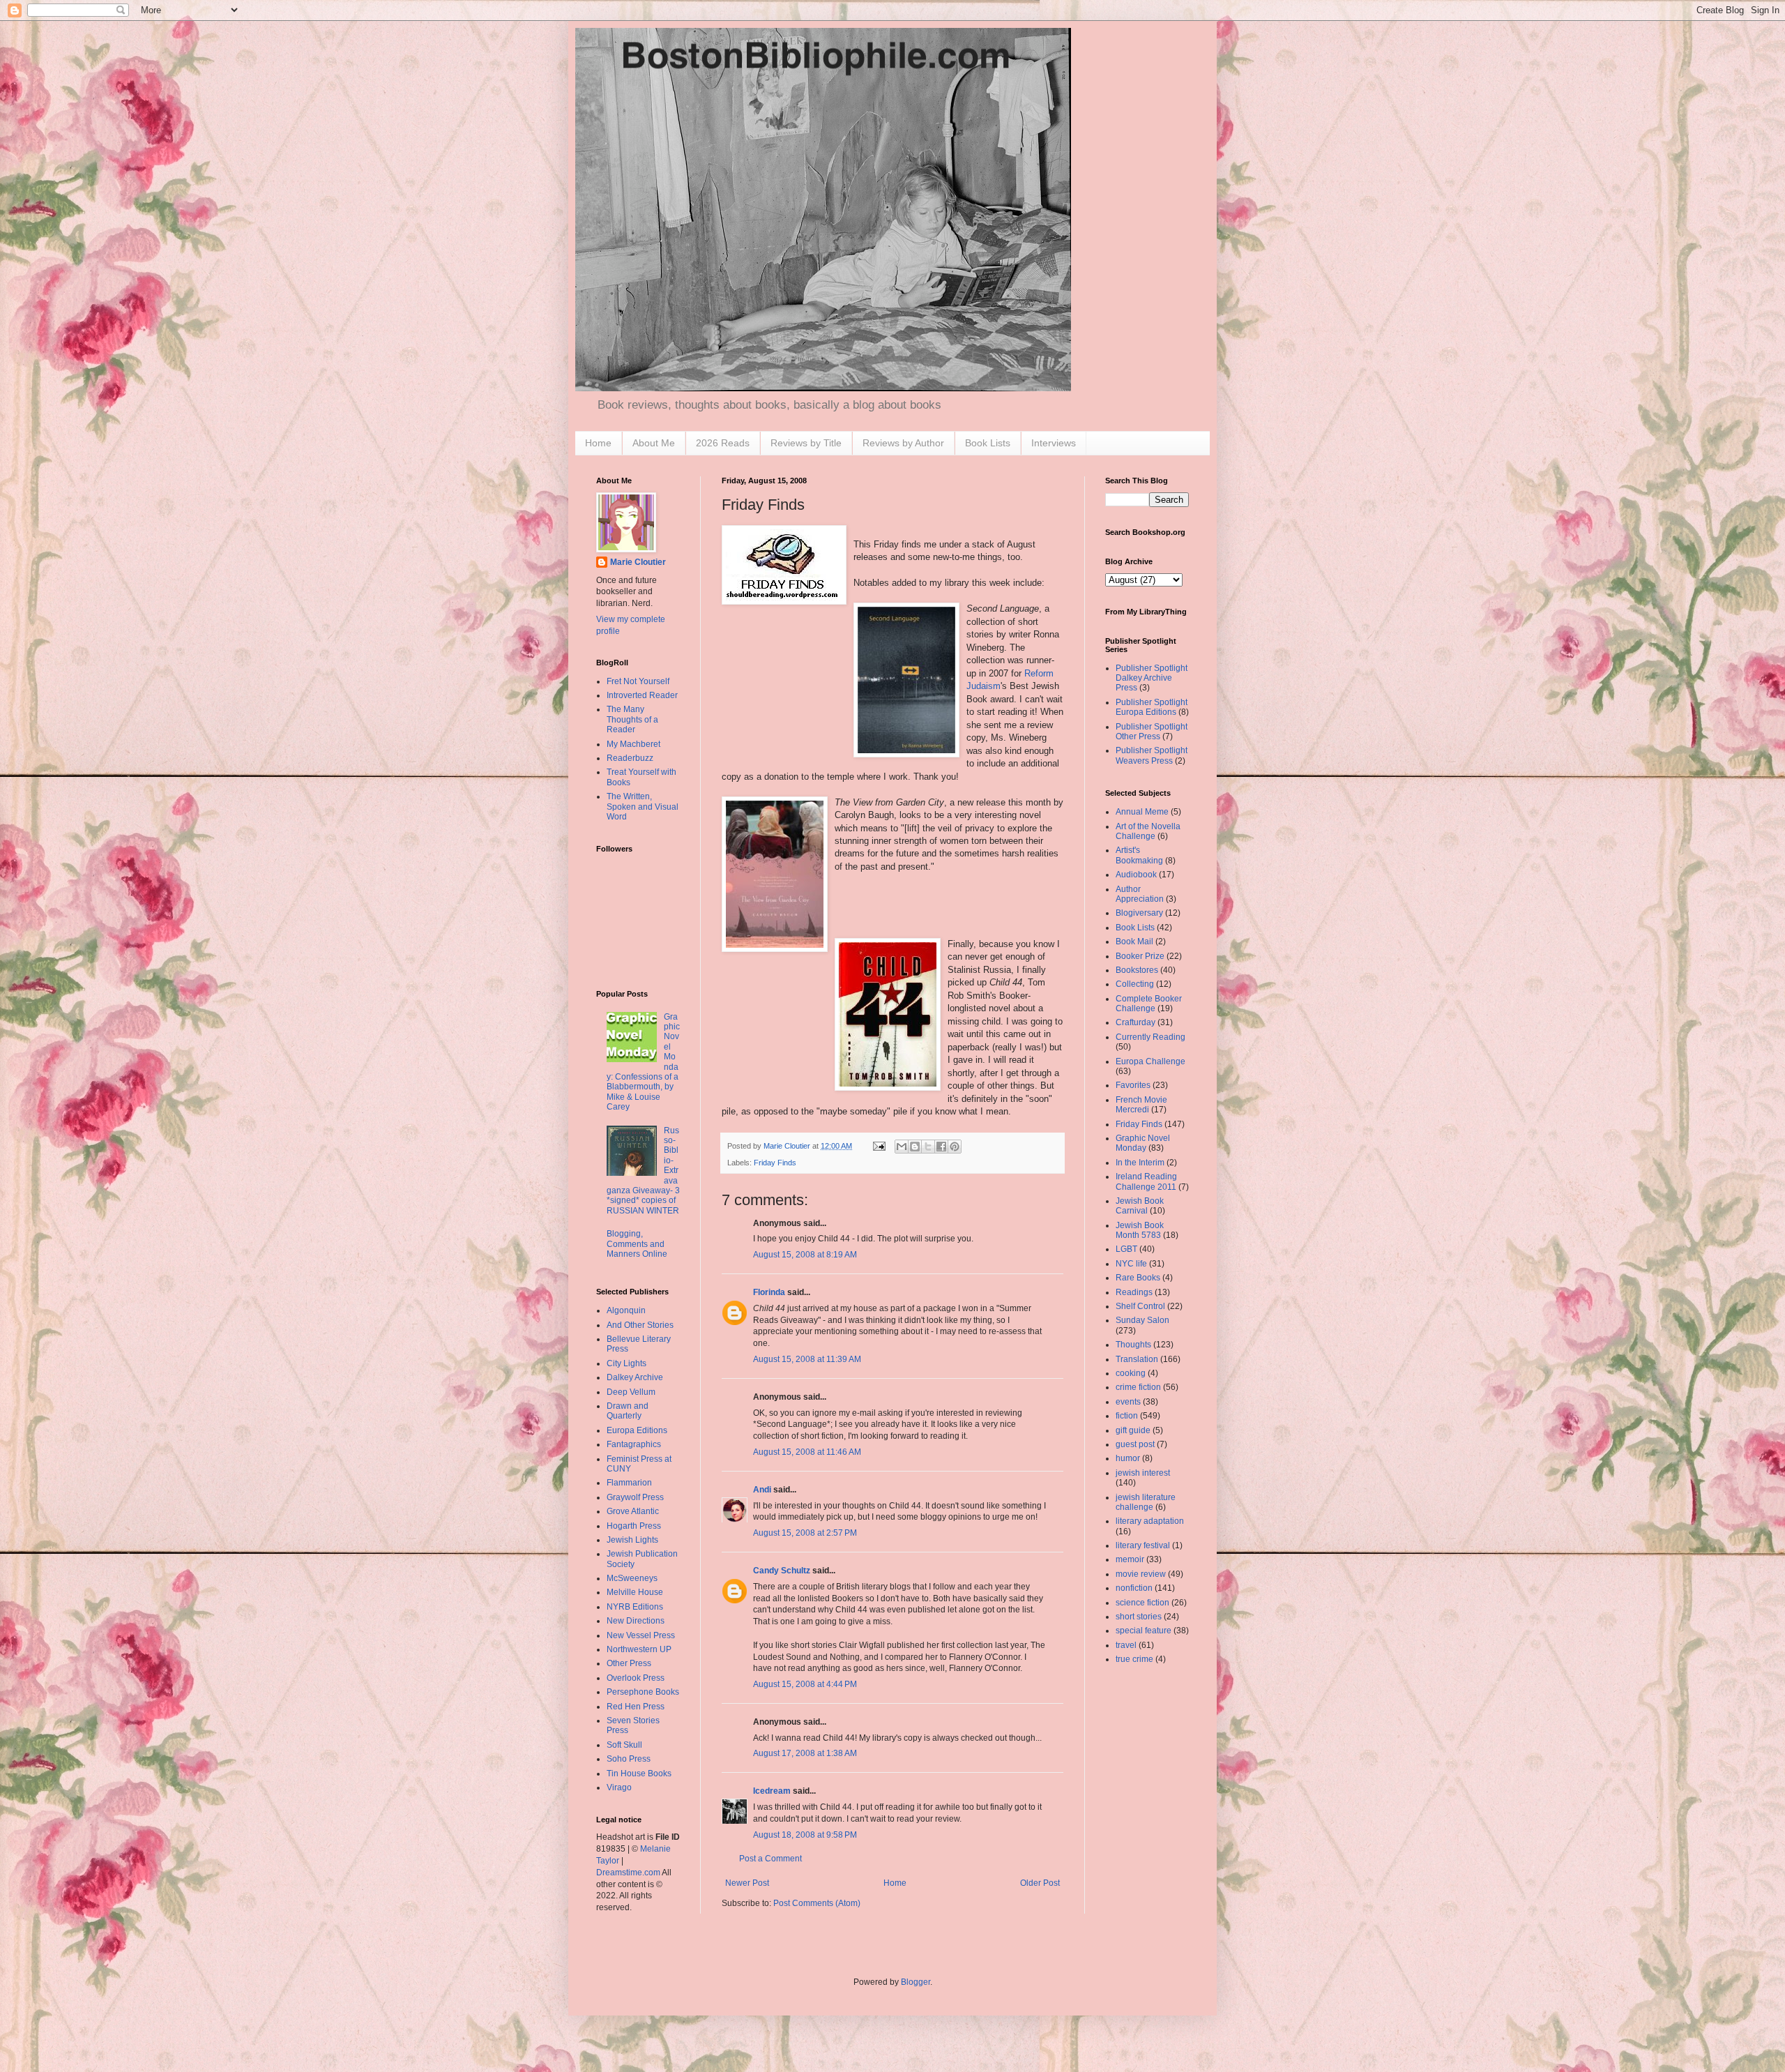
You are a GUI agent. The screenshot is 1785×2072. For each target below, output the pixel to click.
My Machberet (633, 744)
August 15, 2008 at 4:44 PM (805, 1684)
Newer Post (747, 1883)
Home (598, 443)
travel (1126, 1645)
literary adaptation (1150, 1521)
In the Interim (1140, 1163)
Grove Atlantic (633, 1511)
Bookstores (1137, 970)
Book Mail (1134, 942)
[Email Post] (879, 1146)
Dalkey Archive (635, 1377)
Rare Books (1138, 1278)
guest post (1135, 1444)
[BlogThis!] (915, 1147)
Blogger (916, 1982)
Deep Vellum (631, 1392)
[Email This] (902, 1147)
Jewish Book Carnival (1140, 1206)
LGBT (1126, 1249)
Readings (1134, 1292)
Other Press (629, 1663)
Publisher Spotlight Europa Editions (1152, 707)
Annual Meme (1142, 812)
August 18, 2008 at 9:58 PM (805, 1835)
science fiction (1142, 1603)
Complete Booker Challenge (1149, 1004)
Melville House (635, 1592)
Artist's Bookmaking (1139, 855)
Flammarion (629, 1483)
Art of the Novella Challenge (1148, 831)
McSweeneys (632, 1578)
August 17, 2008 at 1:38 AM (805, 1753)
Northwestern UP (639, 1649)
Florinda (769, 1292)
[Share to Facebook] (941, 1147)
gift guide (1133, 1430)
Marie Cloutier (638, 562)
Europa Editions (637, 1430)
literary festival (1143, 1545)
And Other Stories (640, 1325)
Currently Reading (1150, 1037)
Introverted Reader (642, 695)
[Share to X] (928, 1147)
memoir (1130, 1559)
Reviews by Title (806, 443)
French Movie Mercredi (1141, 1105)
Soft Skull (624, 1745)
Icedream (772, 1791)
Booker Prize (1140, 956)
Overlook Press (636, 1678)
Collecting (1135, 984)
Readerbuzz (630, 758)
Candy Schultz (782, 1571)
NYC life (1131, 1264)
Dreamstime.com (628, 1873)
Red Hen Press (636, 1707)
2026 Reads (723, 443)
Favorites (1133, 1085)
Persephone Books (643, 1692)
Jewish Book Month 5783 (1140, 1230)
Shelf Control (1140, 1306)
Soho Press (629, 1759)
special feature (1144, 1631)
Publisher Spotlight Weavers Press (1152, 755)
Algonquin (626, 1310)
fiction (1127, 1416)
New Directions (636, 1621)
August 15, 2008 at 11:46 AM (807, 1452)
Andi (762, 1490)
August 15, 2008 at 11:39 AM (807, 1359)
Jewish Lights (632, 1540)
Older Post (1040, 1883)
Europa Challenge (1150, 1061)
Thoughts (1133, 1345)
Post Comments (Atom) (817, 1903)
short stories (1139, 1617)
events (1128, 1402)
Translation (1137, 1359)
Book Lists (988, 443)
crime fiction (1138, 1387)
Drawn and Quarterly (628, 1411)
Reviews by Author (903, 443)
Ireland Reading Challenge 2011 (1146, 1181)
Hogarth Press (634, 1526)
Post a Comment (770, 1859)
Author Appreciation (1140, 894)
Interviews (1054, 443)
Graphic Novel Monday (1143, 1143)
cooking (1131, 1373)
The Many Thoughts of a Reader (632, 719)
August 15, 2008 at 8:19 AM (805, 1255)
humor (1128, 1458)
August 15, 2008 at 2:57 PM (805, 1533)
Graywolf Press (635, 1497)
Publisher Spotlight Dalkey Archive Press (1152, 678)
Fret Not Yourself (638, 681)
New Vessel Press (641, 1635)
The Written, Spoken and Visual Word (643, 807)
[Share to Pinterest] (955, 1147)
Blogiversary (1139, 913)
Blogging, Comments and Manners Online (637, 1244)
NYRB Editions (635, 1607)
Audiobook (1136, 875)
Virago (619, 1787)
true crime (1134, 1659)
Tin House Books (639, 1774)
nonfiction (1134, 1588)
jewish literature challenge (1146, 1502)
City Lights (626, 1363)
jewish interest (1143, 1473)
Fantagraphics (634, 1444)
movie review (1141, 1574)
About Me (654, 443)
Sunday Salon (1142, 1320)
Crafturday (1135, 1022)
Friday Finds (775, 1163)
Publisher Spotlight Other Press (1152, 732)
